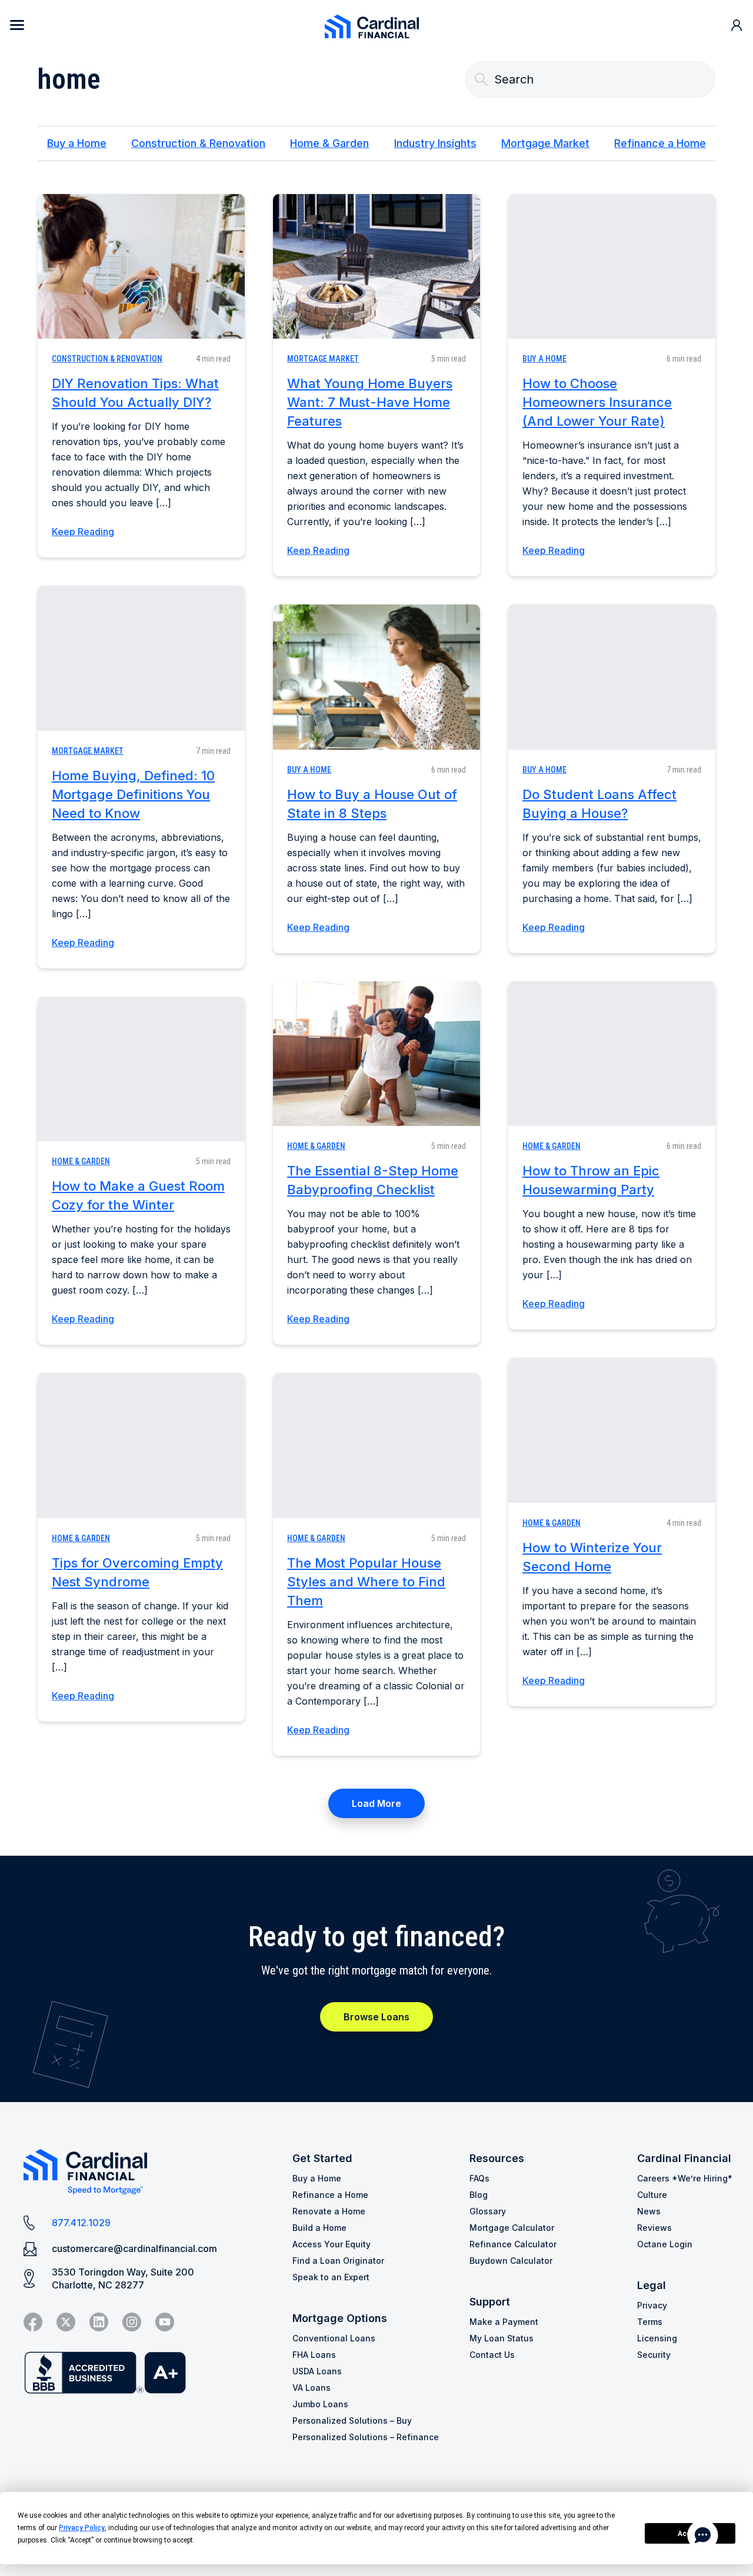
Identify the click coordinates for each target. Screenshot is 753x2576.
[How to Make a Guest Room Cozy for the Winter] (141, 1069)
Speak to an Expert (331, 2277)
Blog (479, 2195)
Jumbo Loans (320, 2404)
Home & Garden (329, 143)
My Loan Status (502, 2338)
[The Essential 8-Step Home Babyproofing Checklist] (376, 1054)
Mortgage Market (545, 143)
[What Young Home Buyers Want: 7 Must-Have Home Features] (376, 266)
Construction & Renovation (198, 143)
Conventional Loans (334, 2338)
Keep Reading (83, 532)
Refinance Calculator (513, 2244)
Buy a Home (77, 143)
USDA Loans (317, 2371)
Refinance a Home (660, 143)
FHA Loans (314, 2355)
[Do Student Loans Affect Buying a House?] (612, 677)
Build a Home (319, 2228)
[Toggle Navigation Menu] (17, 25)
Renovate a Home (329, 2211)
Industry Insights (435, 143)
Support (490, 2302)
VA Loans (311, 2388)
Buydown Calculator (511, 2261)
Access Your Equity (331, 2244)
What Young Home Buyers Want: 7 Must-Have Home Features (370, 402)
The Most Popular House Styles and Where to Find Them (366, 1582)
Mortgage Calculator (512, 2228)
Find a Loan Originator (338, 2261)
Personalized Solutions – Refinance (366, 2437)
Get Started (322, 2158)
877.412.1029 (81, 2223)
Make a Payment (504, 2322)
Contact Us (492, 2355)
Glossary (488, 2211)
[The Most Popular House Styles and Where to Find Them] (376, 1445)
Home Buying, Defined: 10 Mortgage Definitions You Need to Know (133, 794)
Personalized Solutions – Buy (352, 2420)
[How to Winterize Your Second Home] (612, 1430)
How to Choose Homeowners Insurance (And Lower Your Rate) (597, 402)
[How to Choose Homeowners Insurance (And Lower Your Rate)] (612, 266)
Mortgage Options (340, 2318)
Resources (497, 2158)
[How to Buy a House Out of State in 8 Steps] (376, 677)
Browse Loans (376, 2017)
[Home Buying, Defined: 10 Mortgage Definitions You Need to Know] (141, 658)
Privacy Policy (82, 2528)
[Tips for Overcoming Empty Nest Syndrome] (141, 1445)
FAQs (479, 2178)
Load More (376, 1803)
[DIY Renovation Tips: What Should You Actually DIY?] (141, 266)
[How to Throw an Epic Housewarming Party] (612, 1054)
